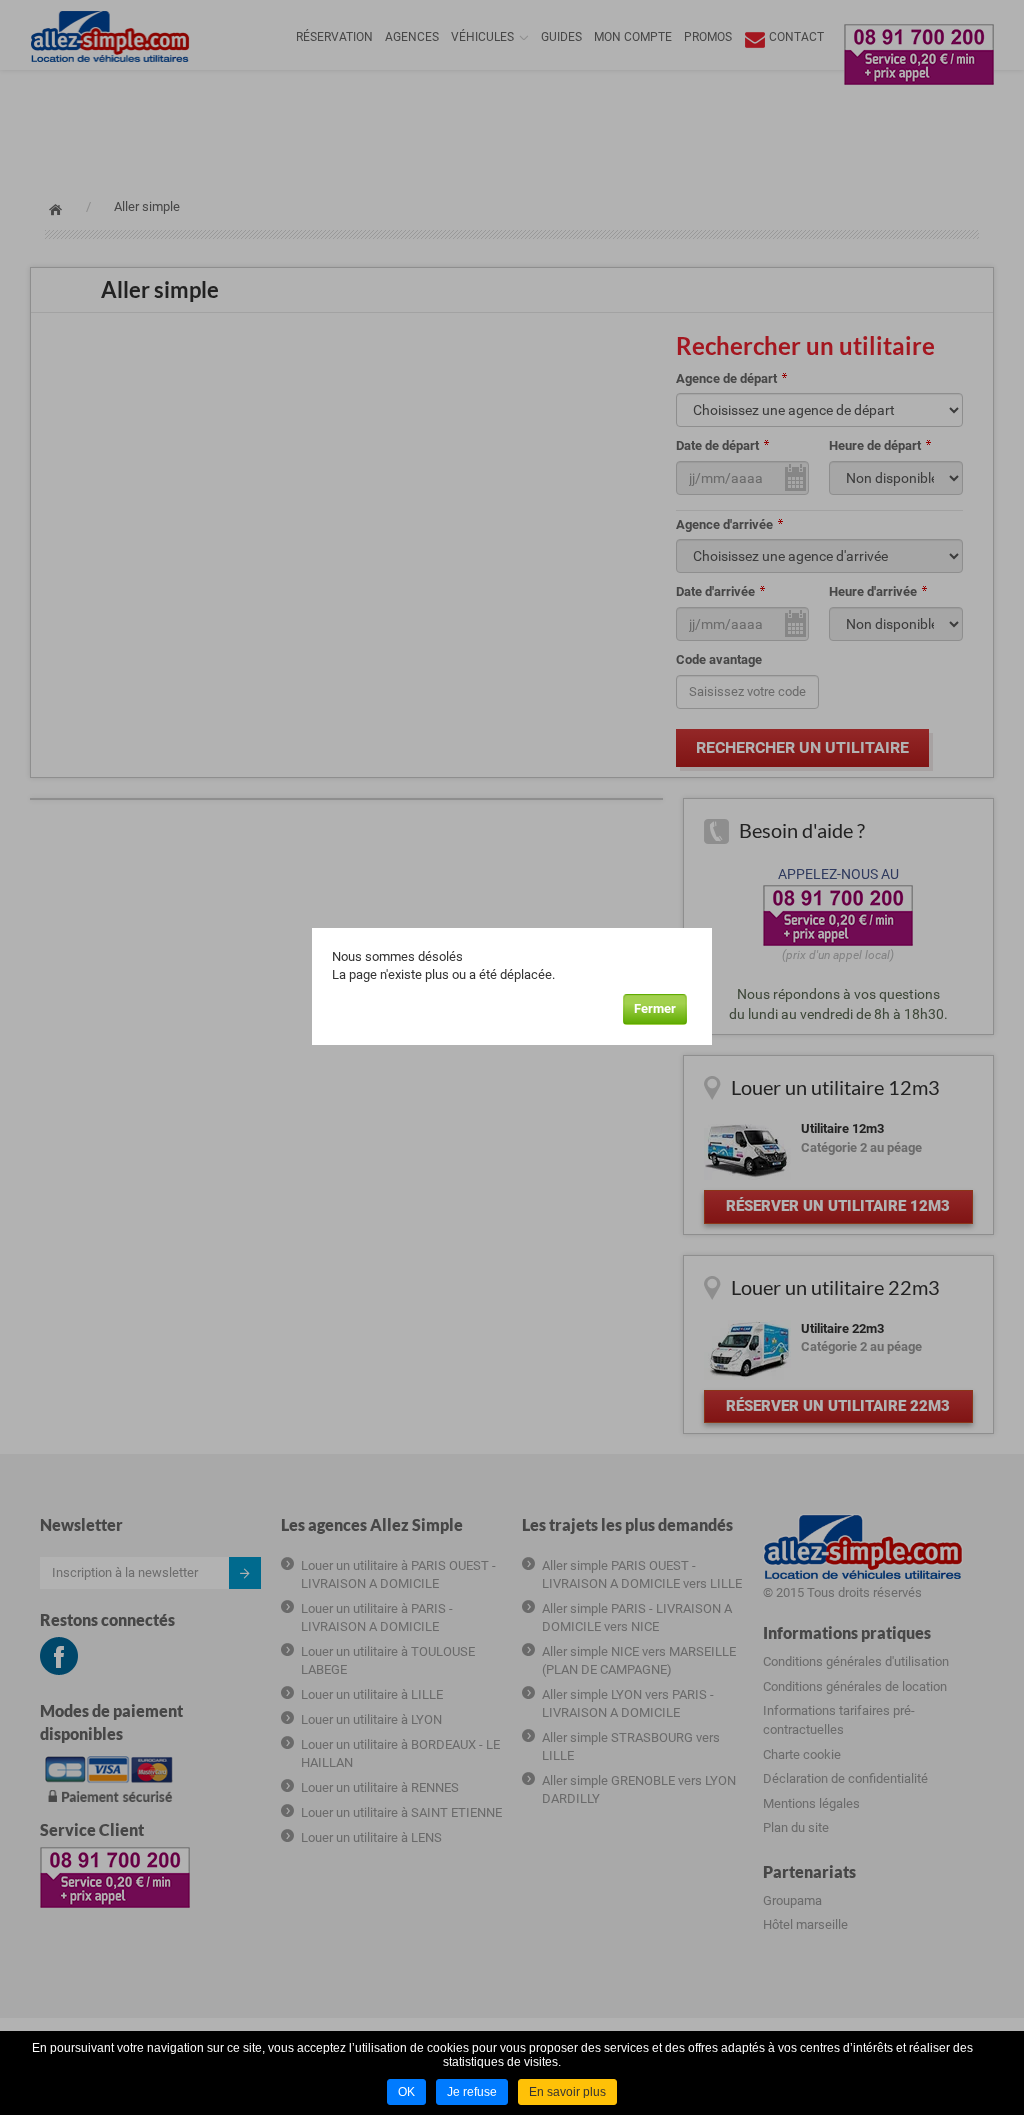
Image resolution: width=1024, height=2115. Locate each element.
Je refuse (472, 2092)
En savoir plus (567, 2092)
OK (406, 2092)
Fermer (655, 1008)
